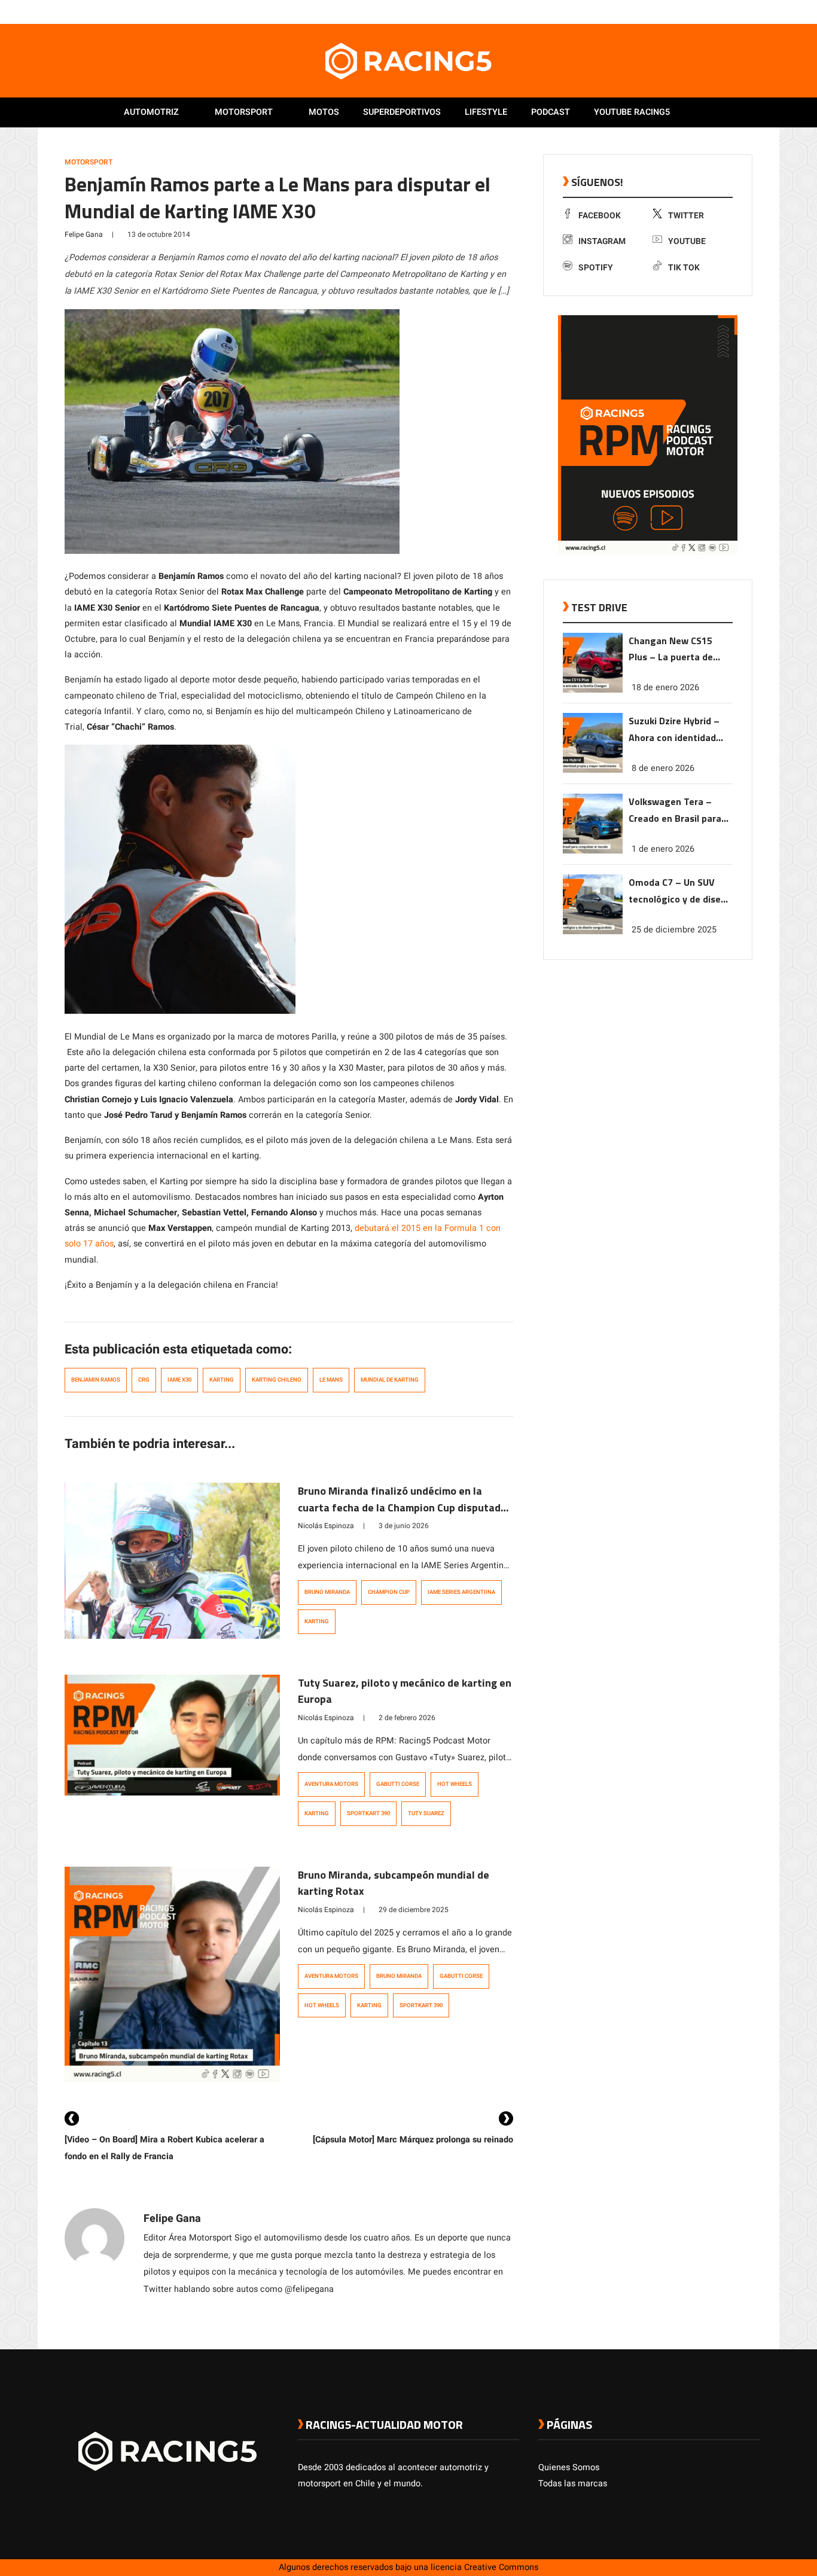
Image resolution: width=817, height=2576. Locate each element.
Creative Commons (501, 2567)
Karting (222, 1380)
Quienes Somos (569, 2467)
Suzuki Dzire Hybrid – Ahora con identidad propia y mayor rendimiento (674, 730)
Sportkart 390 (368, 1813)
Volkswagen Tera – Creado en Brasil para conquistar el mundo (675, 811)
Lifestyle (486, 112)
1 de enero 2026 (663, 849)
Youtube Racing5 (632, 112)
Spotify (596, 268)
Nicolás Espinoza (326, 1526)
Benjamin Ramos (96, 1380)
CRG (144, 1380)
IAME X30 (179, 1380)
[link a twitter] (706, 11)
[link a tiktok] (754, 11)
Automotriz (151, 112)
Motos (324, 112)
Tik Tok (684, 268)
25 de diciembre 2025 (674, 930)
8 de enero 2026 (663, 768)
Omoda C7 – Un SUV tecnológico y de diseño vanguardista (680, 891)
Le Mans (331, 1380)
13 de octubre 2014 (159, 234)
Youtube (687, 241)
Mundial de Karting (390, 1380)
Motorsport (244, 112)
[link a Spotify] (742, 11)
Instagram (602, 241)
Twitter (686, 216)
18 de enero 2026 (665, 688)
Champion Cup (389, 1592)
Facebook (600, 216)
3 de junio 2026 (404, 1526)
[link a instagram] (718, 11)
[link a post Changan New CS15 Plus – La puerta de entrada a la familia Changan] (593, 690)
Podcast (551, 112)
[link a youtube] (730, 11)
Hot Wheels (455, 1784)
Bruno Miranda (327, 1592)
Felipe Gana (84, 234)
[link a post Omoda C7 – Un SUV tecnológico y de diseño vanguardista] (593, 932)
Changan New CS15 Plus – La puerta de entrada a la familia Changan (671, 650)
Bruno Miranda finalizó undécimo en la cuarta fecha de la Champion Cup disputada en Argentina (402, 1508)
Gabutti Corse (398, 1784)
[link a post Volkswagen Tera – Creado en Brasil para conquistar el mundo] (593, 851)
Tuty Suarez (426, 1813)
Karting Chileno (277, 1380)
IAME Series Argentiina (461, 1592)
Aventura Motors (331, 1784)
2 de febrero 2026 (407, 1718)
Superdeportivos (402, 112)
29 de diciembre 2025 (414, 1910)
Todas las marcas (573, 2484)
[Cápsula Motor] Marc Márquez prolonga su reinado (413, 2140)
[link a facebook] (694, 11)
